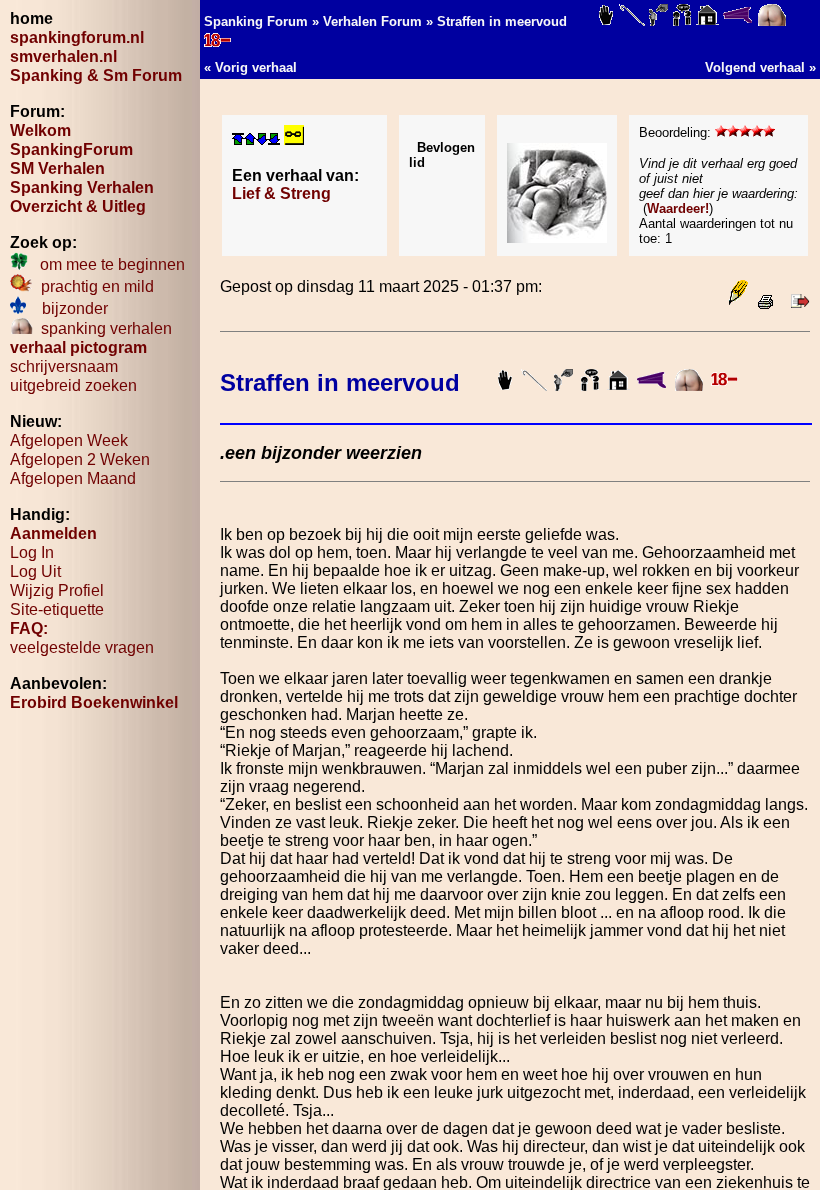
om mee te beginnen (106, 264)
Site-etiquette (57, 609)
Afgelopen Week (69, 440)
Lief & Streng (281, 193)
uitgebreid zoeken (73, 385)
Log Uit (35, 571)
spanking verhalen (102, 328)
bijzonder (67, 308)
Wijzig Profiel (57, 590)
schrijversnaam (64, 366)
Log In (32, 552)
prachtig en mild (93, 286)
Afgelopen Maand (73, 478)
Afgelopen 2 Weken (80, 459)
